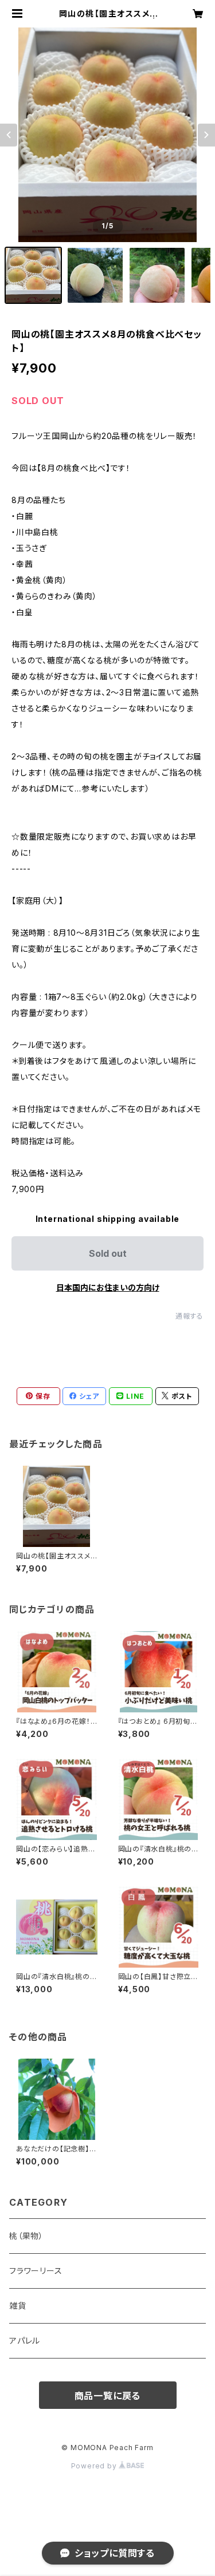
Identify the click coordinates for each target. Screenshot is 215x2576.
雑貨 (18, 2306)
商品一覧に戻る (108, 2396)
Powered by (95, 2466)
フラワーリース (36, 2271)
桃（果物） (26, 2236)
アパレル (25, 2340)
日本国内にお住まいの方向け (108, 1287)
